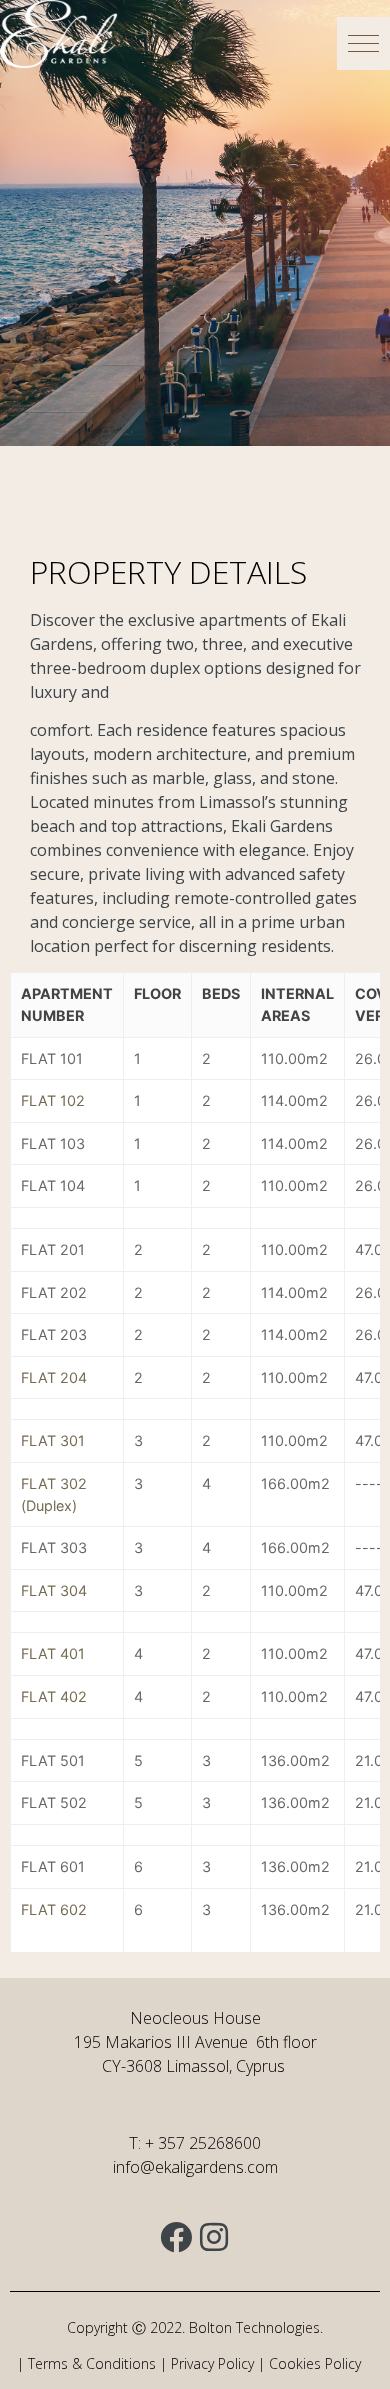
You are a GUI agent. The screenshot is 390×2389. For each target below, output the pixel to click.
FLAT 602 (54, 1909)
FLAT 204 (54, 1377)
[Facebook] (176, 2237)
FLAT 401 (53, 1653)
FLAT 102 (53, 1100)
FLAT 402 (54, 1696)
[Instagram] (214, 2237)
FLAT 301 (53, 1440)
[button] (363, 43)
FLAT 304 (54, 1590)
